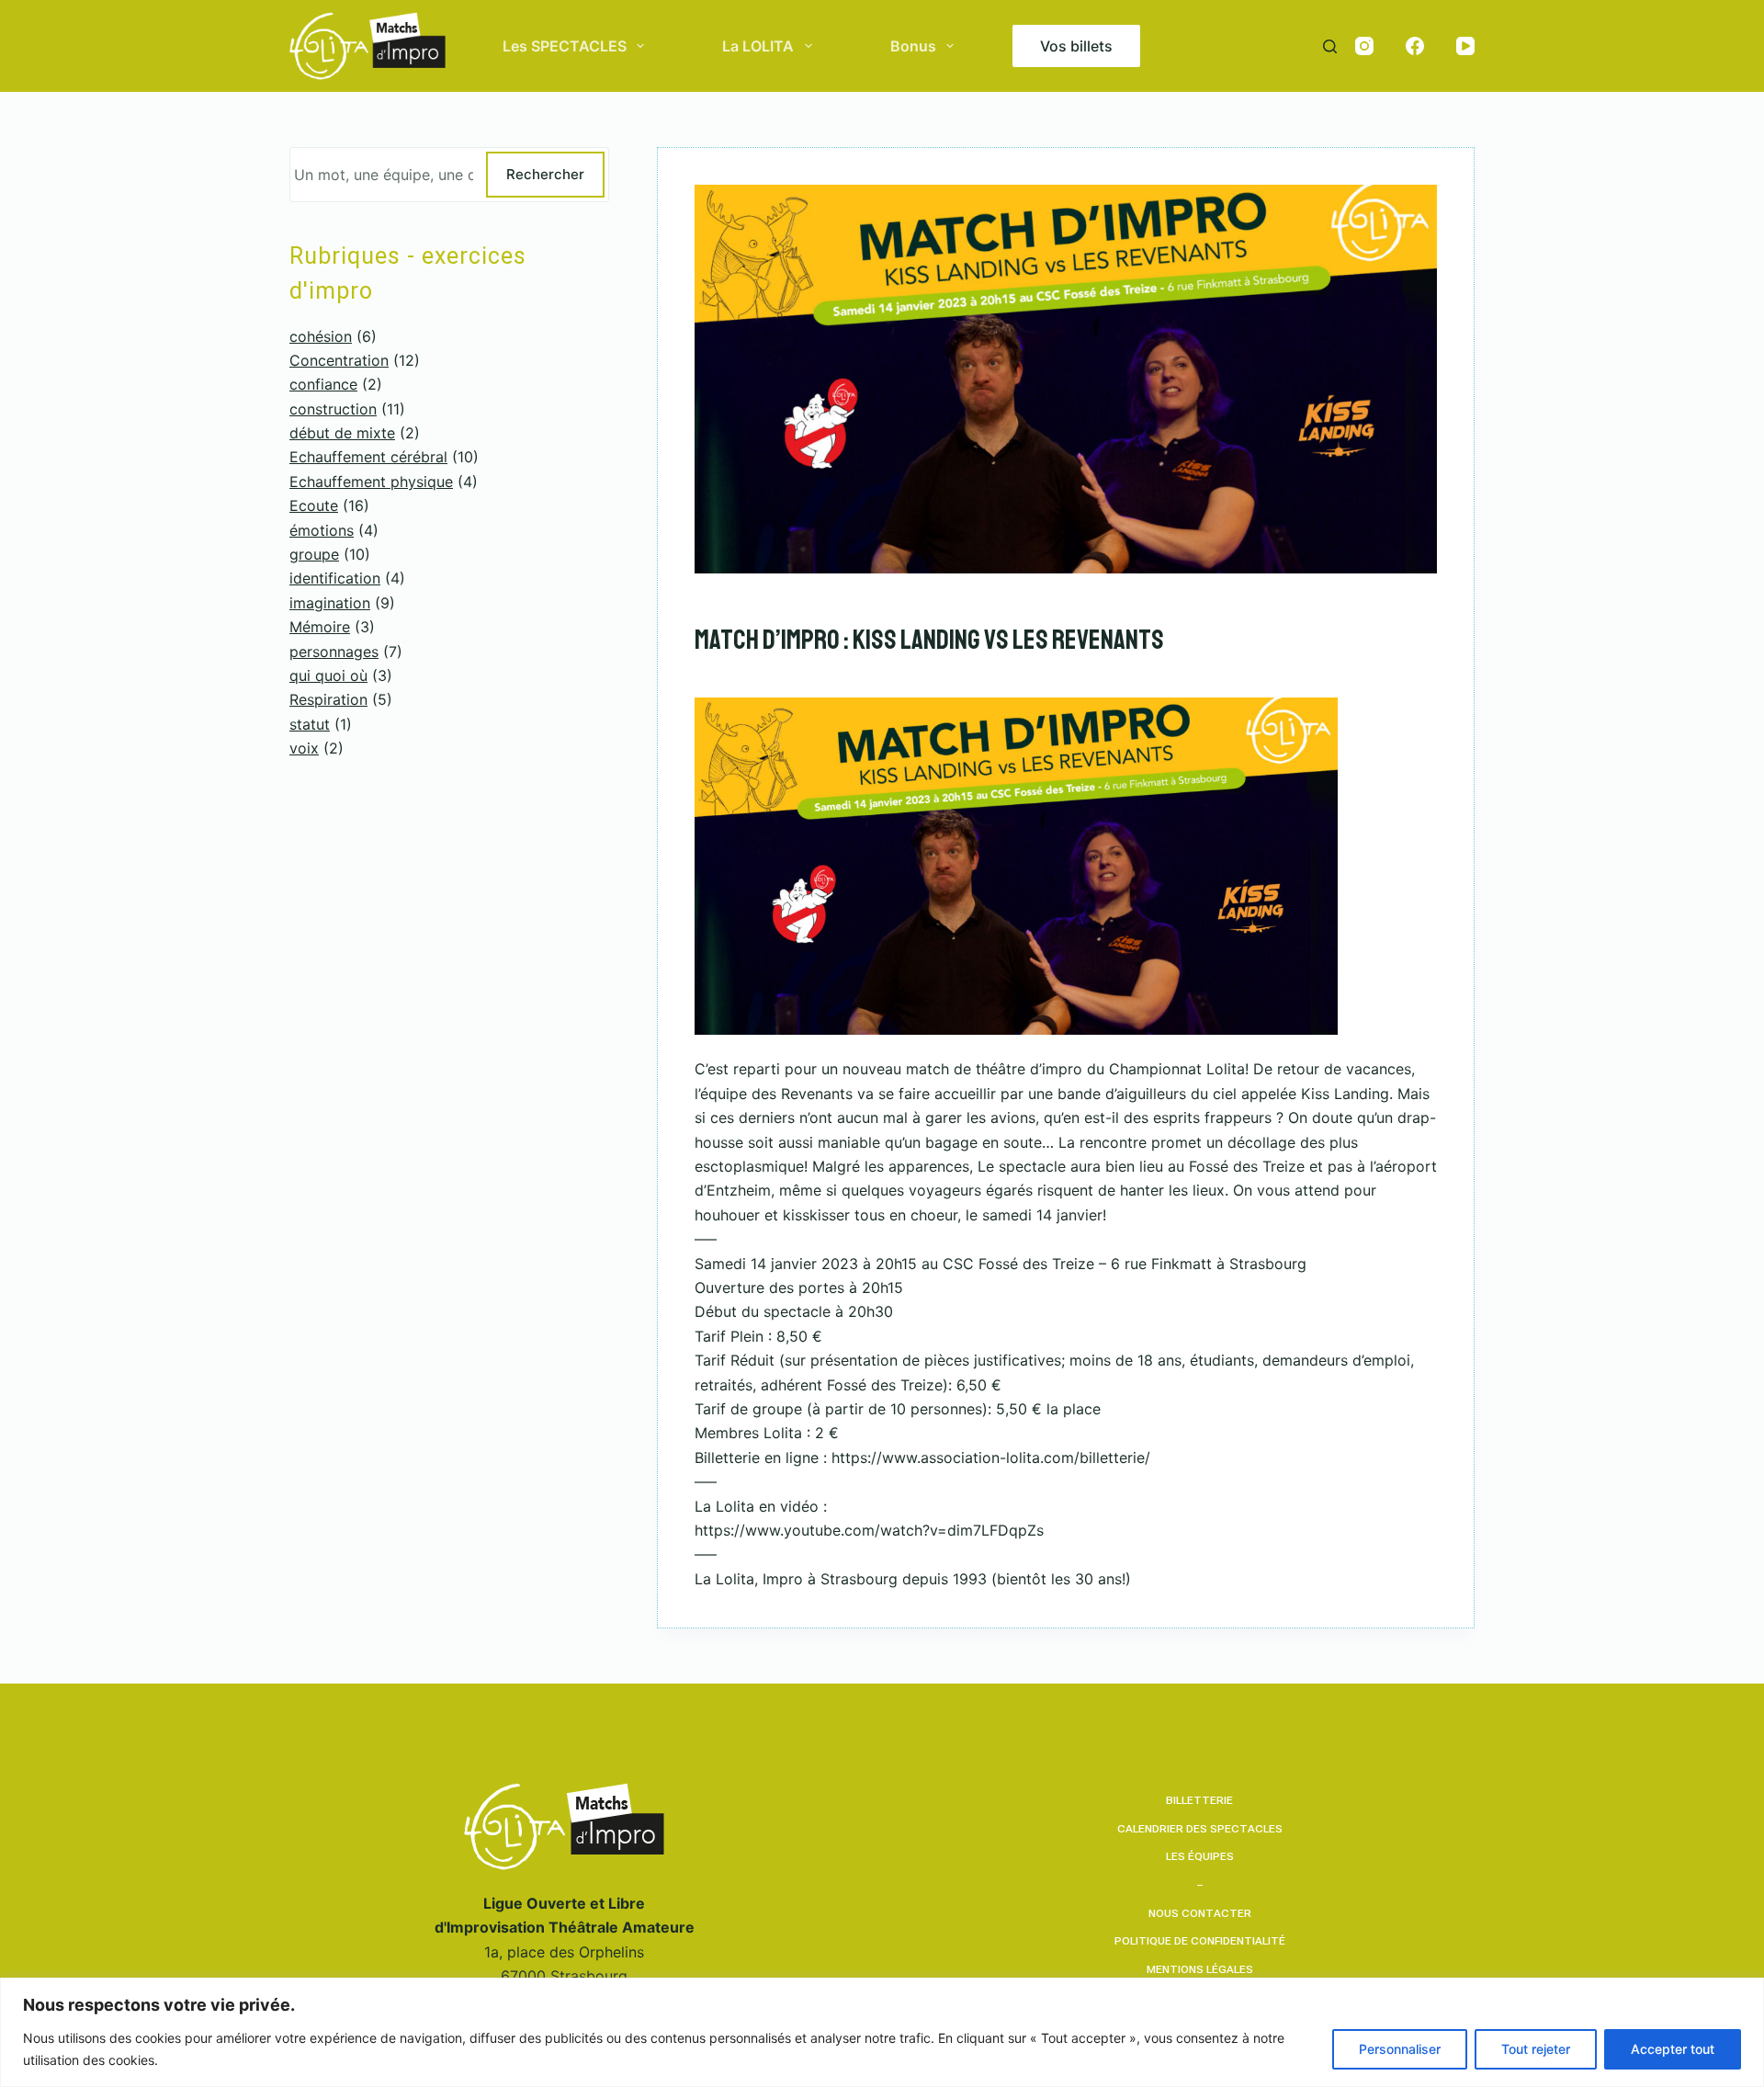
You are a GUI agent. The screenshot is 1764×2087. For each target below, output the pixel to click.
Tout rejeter (1536, 2049)
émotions (322, 530)
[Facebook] (1415, 46)
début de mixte (342, 433)
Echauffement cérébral (368, 457)
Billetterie (1199, 1800)
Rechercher (545, 174)
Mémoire (320, 627)
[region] (882, 2032)
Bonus (913, 46)
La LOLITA (758, 46)
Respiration (328, 699)
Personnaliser (1400, 2049)
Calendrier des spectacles (1200, 1829)
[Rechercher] (1330, 46)
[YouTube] (1465, 46)
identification (335, 578)
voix (304, 748)
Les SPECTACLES (565, 46)
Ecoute (314, 505)
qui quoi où (328, 675)
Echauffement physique (371, 482)
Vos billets (1076, 46)
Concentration (339, 360)
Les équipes (1200, 1856)
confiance (323, 384)
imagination (330, 603)
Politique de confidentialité (1200, 1941)
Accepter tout (1673, 2049)
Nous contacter (1200, 1913)
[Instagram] (1364, 46)
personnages (334, 652)
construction (333, 409)
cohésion (321, 336)
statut (310, 724)
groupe (314, 554)
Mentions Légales (1200, 1969)
